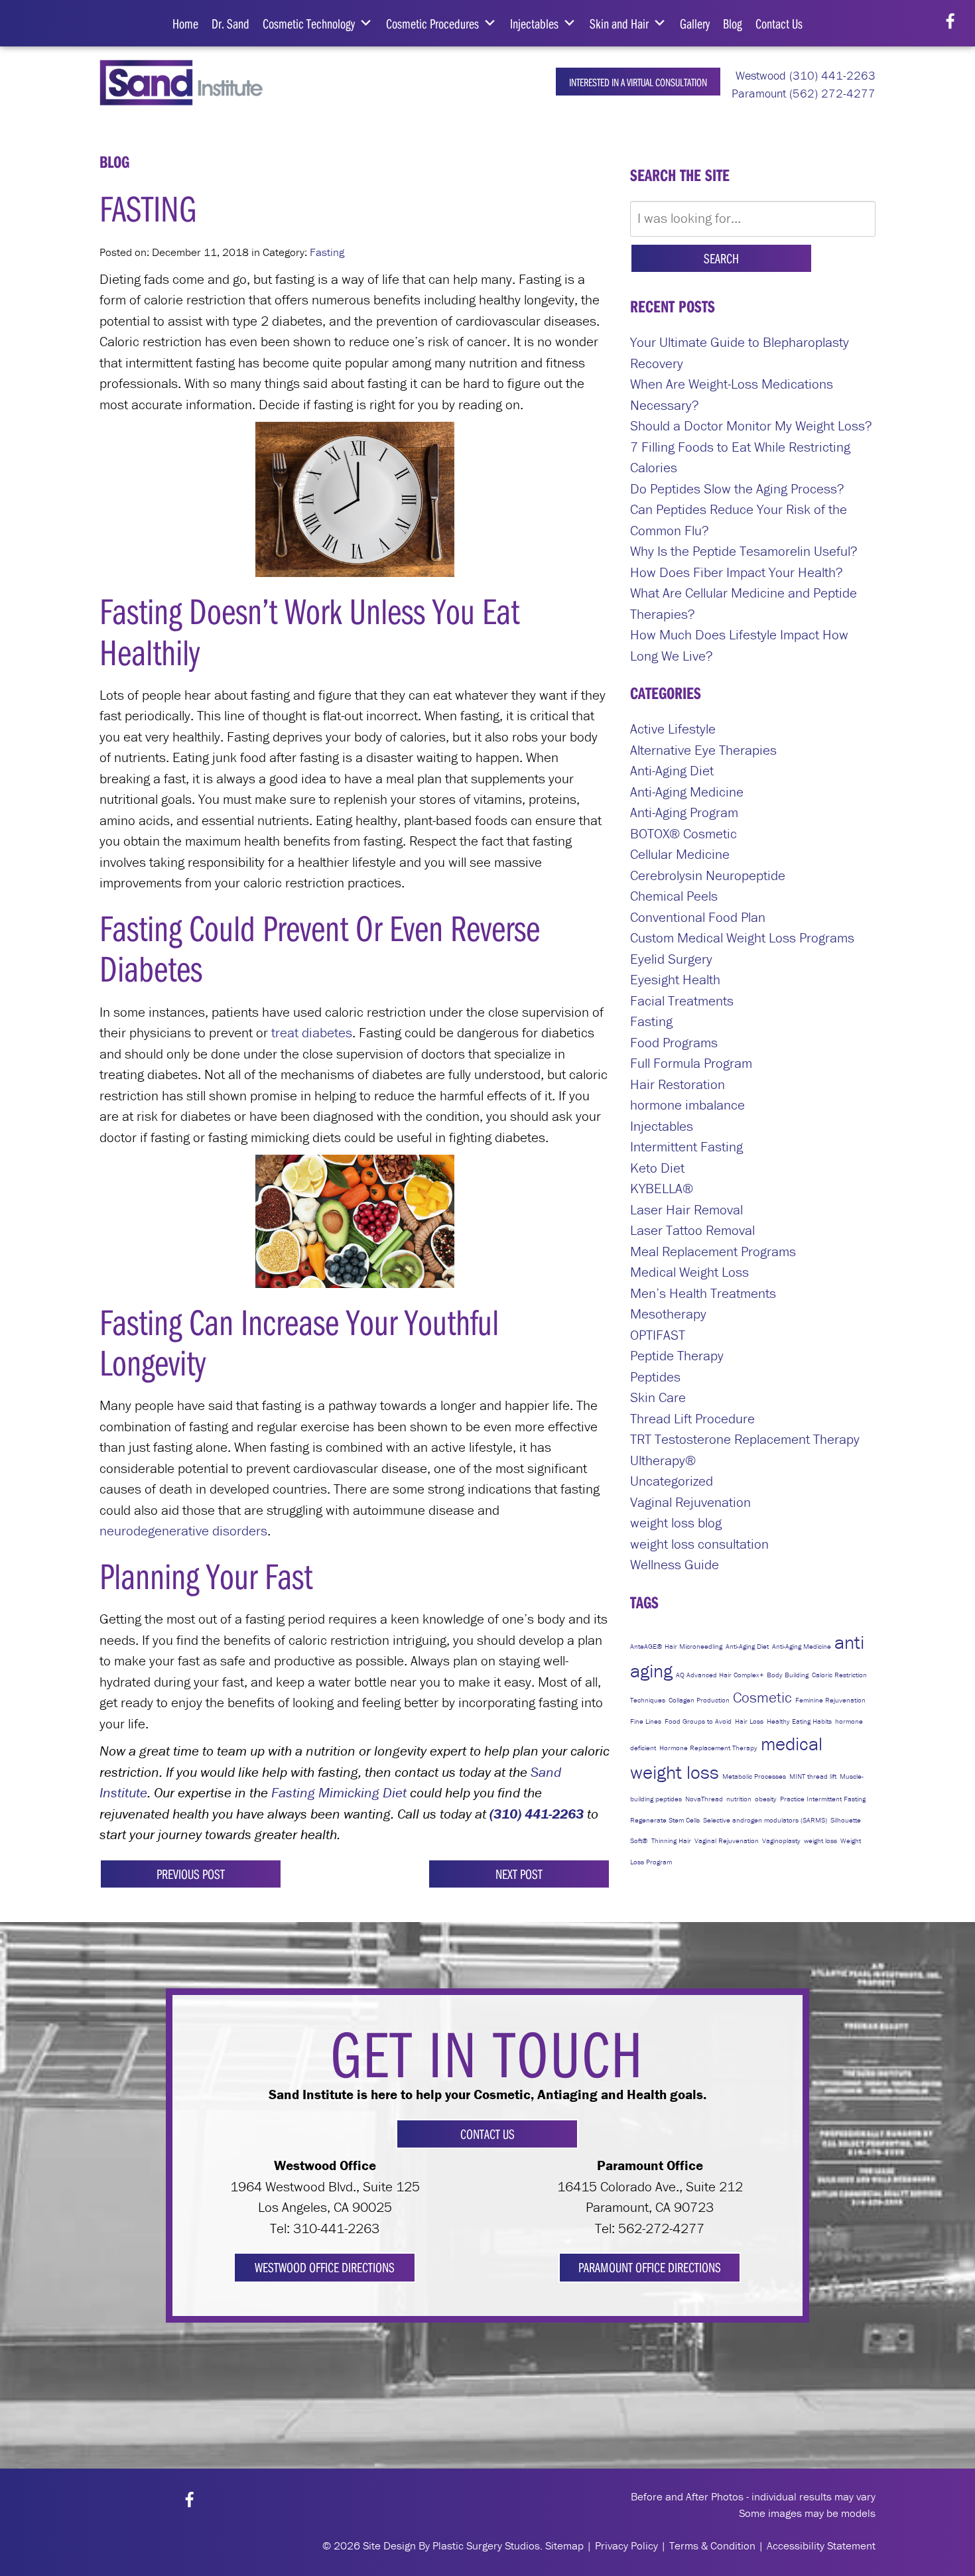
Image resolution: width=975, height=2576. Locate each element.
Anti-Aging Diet (672, 771)
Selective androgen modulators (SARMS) (765, 1820)
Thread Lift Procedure (692, 1419)
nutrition (739, 1799)
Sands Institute (191, 83)
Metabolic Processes (754, 1776)
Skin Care (658, 1397)
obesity (766, 1799)
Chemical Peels (674, 896)
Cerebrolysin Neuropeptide (708, 875)
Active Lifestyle (673, 729)
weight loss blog (676, 1523)
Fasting (327, 252)
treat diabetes (312, 1033)
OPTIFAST (658, 1335)
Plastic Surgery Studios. (487, 2545)
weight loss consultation (699, 1544)
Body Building (788, 1675)
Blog (733, 23)
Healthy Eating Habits (799, 1721)
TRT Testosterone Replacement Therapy (745, 1439)
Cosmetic (762, 1697)
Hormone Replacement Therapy (708, 1748)
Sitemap (564, 2545)
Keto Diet (657, 1168)
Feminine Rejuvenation (830, 1700)
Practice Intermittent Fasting (823, 1799)
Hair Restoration (678, 1084)
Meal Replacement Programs (713, 1252)
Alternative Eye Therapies (703, 750)
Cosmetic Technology (309, 23)
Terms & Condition (712, 2545)
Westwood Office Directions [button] (325, 2267)
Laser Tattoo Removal (692, 1230)
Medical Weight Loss (689, 1272)
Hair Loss (749, 1721)
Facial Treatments (682, 1001)
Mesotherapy (668, 1314)
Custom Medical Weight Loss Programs (742, 938)
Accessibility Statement (821, 2545)
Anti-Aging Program (684, 812)
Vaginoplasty (781, 1840)
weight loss (820, 1840)
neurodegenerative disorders (183, 1531)
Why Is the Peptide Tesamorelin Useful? (744, 551)
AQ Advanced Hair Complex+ (720, 1675)
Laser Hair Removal (686, 1210)
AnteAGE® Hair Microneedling (676, 1646)
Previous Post (191, 1874)
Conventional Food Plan (698, 917)
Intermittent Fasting (686, 1147)
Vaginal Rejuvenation (690, 1502)
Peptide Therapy (677, 1356)
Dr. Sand (230, 23)
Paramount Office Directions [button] (650, 2267)
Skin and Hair (619, 23)
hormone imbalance (687, 1105)
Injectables (534, 23)
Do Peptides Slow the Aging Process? (737, 489)
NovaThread (704, 1799)
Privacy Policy (626, 2545)
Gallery (695, 23)
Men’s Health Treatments (703, 1293)
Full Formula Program (691, 1063)
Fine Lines (646, 1721)
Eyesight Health (675, 980)
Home (185, 23)
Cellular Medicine (680, 854)
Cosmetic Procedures (432, 23)
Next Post (519, 1874)
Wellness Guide (675, 1565)
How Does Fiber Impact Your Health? (737, 572)
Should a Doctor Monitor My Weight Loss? (751, 426)
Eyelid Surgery (671, 959)
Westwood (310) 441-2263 (804, 75)
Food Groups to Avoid (698, 1721)
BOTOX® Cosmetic (683, 834)
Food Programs (674, 1043)
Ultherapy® (663, 1460)
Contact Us (779, 23)
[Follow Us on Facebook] (950, 22)
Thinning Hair (671, 1840)
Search (721, 258)
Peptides (655, 1377)
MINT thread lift (813, 1776)
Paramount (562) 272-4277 (802, 93)
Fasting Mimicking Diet (339, 1793)
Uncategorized (672, 1481)
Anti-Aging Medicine (687, 792)
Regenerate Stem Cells (665, 1820)
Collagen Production (699, 1700)
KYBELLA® (662, 1189)
